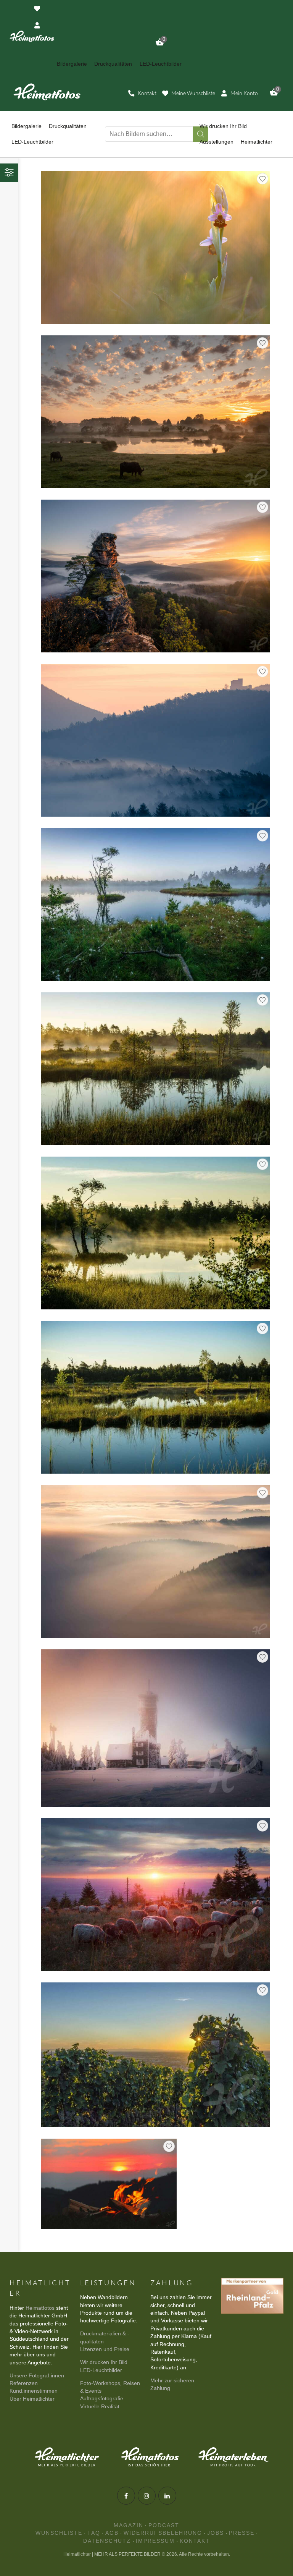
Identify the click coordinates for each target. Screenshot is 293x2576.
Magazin (129, 2525)
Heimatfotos (40, 2308)
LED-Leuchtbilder (101, 2370)
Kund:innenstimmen (34, 2391)
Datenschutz (107, 2541)
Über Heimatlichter (32, 2399)
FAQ (94, 2533)
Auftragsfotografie (102, 2399)
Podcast (164, 2525)
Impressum (155, 2541)
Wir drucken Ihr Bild (104, 2362)
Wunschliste (59, 2533)
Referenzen (24, 2383)
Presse (242, 2533)
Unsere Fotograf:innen (37, 2376)
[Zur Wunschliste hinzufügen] (262, 179)
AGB (112, 2533)
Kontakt (195, 2541)
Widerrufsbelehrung (163, 2533)
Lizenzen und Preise (105, 2349)
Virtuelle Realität (100, 2407)
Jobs (216, 2533)
